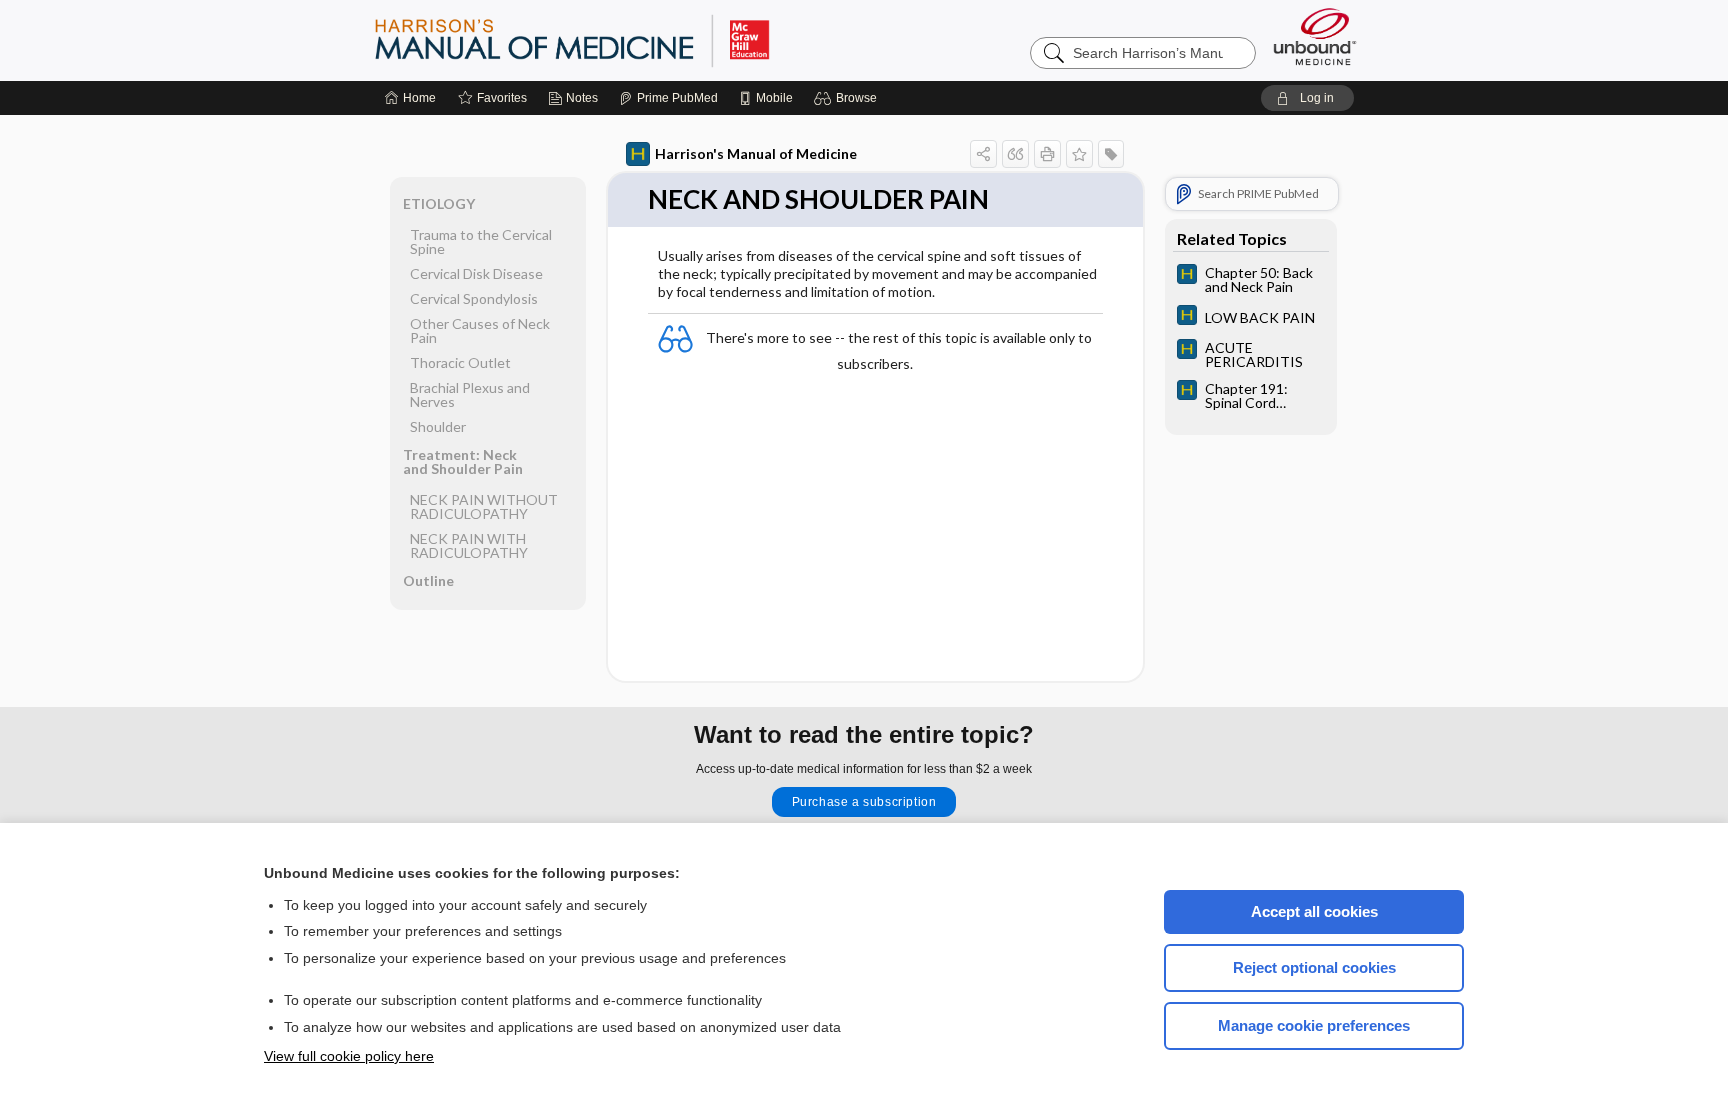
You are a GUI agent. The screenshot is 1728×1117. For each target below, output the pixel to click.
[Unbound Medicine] (1315, 36)
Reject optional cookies (1314, 967)
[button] (848, 98)
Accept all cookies (1314, 911)
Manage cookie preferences (1314, 1025)
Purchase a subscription (864, 802)
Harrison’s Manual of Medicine (624, 40)
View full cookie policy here (349, 1056)
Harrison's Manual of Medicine (756, 153)
